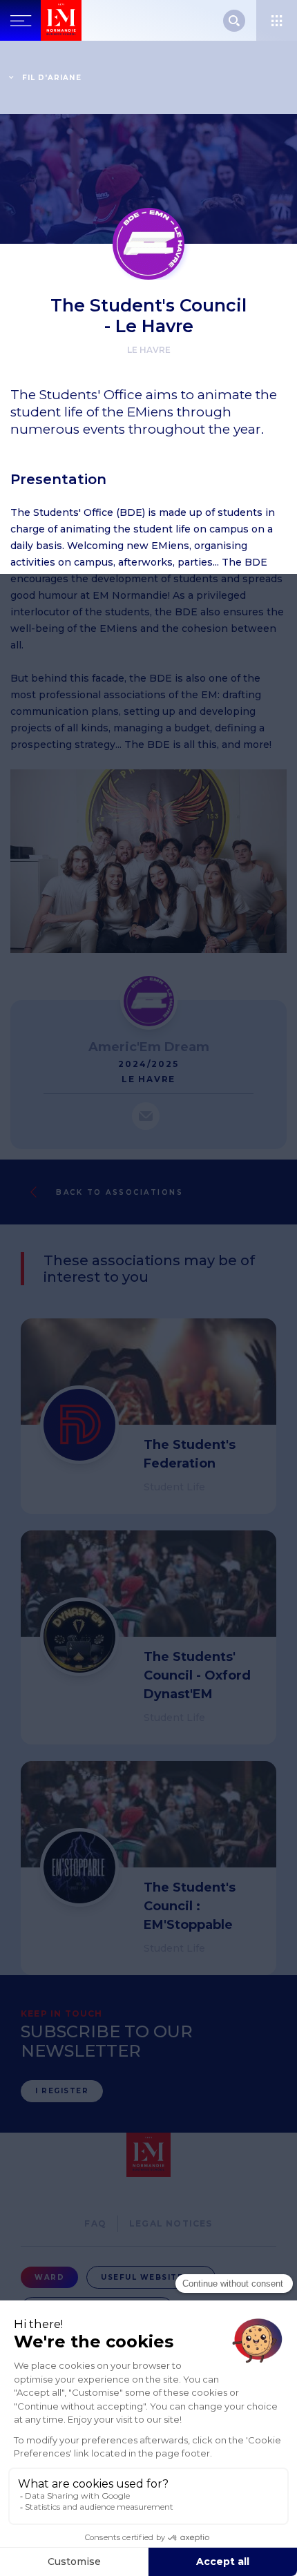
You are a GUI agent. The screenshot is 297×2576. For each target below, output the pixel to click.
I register (62, 2091)
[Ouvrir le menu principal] (20, 20)
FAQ (95, 2223)
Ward (49, 2277)
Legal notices (171, 2223)
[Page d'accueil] (61, 20)
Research (234, 21)
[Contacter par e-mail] (146, 1116)
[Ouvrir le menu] (277, 20)
